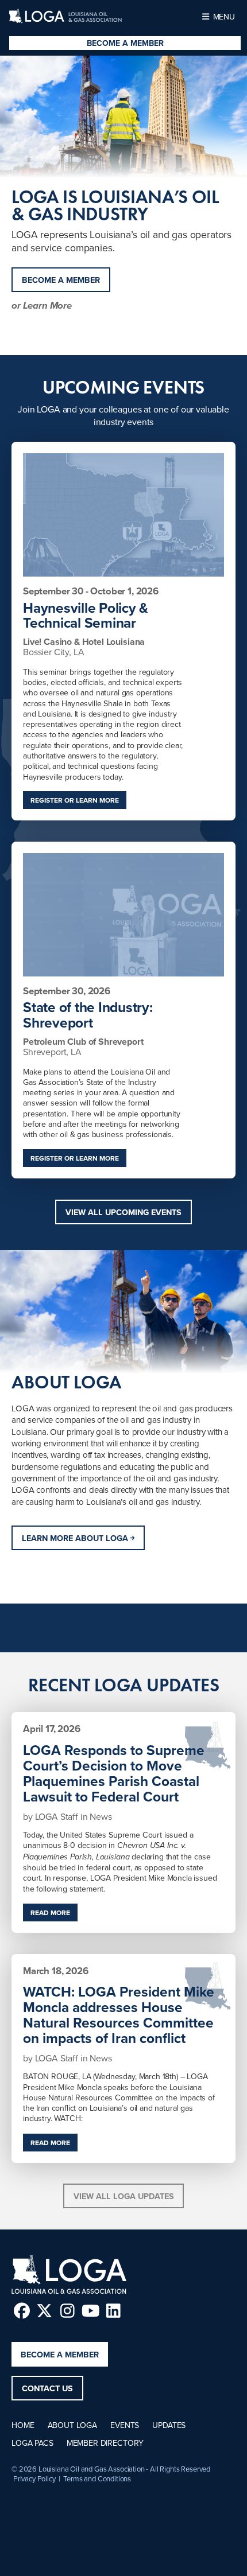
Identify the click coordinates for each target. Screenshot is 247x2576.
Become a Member (125, 43)
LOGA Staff (58, 1816)
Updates (169, 2425)
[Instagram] (67, 2311)
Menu (223, 17)
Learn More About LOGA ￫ (78, 1538)
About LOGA (72, 2425)
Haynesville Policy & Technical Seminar (86, 616)
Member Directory (105, 2443)
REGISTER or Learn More (75, 800)
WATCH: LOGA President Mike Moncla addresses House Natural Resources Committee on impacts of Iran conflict (119, 2015)
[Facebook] (22, 2311)
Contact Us (47, 2388)
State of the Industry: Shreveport (88, 1015)
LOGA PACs (32, 2443)
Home (23, 2425)
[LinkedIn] (113, 2311)
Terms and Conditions (97, 2478)
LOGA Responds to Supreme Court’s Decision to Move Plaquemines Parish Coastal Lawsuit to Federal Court (114, 1773)
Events (125, 2425)
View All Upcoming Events (123, 1212)
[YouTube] (90, 2311)
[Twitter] (45, 2311)
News (101, 1816)
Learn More (47, 307)
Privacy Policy (34, 2478)
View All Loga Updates (124, 2196)
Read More (50, 1912)
